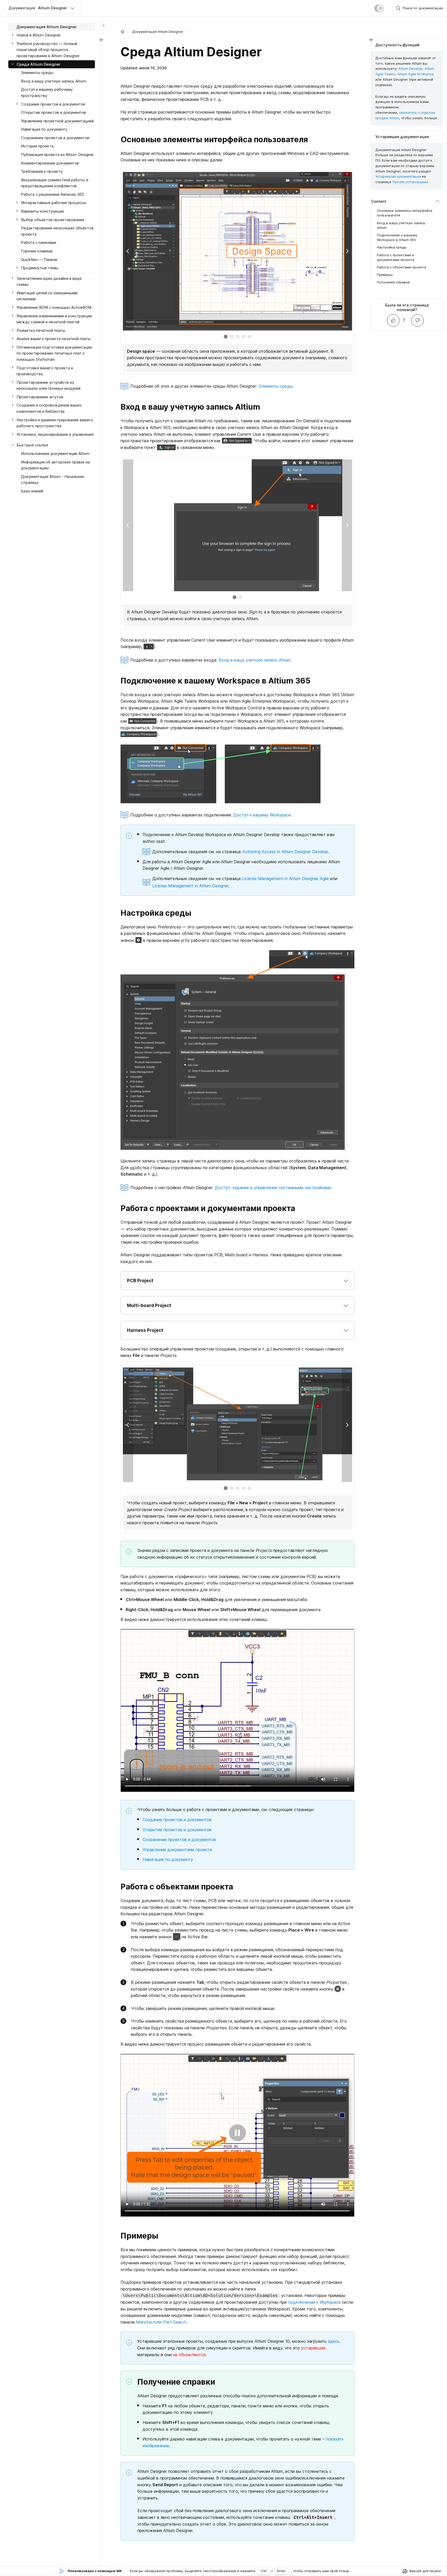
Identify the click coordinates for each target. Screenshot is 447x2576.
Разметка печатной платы (41, 330)
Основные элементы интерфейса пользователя (405, 213)
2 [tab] (232, 337)
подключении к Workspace (314, 2302)
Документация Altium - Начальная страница (52, 480)
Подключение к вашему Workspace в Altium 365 (397, 237)
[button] (237, 1281)
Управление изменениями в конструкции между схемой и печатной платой (54, 319)
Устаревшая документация (398, 177)
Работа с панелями (39, 243)
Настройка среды (392, 247)
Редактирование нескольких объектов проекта (57, 231)
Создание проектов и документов (177, 1820)
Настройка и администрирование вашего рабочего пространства (55, 423)
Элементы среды (275, 386)
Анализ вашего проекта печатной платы (54, 339)
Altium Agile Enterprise (416, 74)
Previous (128, 251)
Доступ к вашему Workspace (262, 815)
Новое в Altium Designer (39, 35)
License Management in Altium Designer (190, 886)
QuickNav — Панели (39, 260)
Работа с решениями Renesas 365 (53, 194)
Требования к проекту (42, 171)
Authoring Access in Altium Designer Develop (285, 852)
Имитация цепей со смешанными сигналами (47, 296)
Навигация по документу (168, 1859)
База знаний (32, 491)
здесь (334, 2341)
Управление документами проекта (177, 1850)
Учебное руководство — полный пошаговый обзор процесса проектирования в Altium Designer (48, 50)
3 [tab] (238, 337)
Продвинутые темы (40, 268)
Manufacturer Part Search (161, 2322)
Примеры (385, 275)
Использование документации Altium (55, 453)
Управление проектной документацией (57, 121)
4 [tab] (244, 337)
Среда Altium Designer (39, 64)
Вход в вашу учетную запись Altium (255, 660)
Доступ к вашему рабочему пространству (47, 93)
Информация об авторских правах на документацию (55, 465)
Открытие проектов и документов (177, 1830)
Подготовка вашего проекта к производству (45, 371)
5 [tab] (249, 337)
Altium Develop (410, 69)
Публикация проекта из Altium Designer (57, 155)
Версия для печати (425, 2571)
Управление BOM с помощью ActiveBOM (54, 307)
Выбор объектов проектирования (53, 220)
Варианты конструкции (42, 211)
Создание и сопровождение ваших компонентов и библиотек (49, 408)
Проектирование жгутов (40, 397)
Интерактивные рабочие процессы (54, 203)
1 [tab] (226, 337)
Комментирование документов (50, 163)
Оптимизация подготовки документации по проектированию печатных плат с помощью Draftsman (54, 353)
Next (347, 251)
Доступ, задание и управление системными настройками (273, 1188)
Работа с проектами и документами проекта (396, 257)
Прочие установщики (410, 182)
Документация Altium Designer (158, 32)
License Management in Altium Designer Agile (285, 878)
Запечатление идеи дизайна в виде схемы (49, 281)
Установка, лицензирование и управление (55, 434)
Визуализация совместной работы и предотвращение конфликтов (55, 183)
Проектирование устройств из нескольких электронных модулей (49, 385)
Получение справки (393, 282)
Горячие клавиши (37, 251)
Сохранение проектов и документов (179, 1839)
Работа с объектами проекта (401, 267)
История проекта (37, 146)
